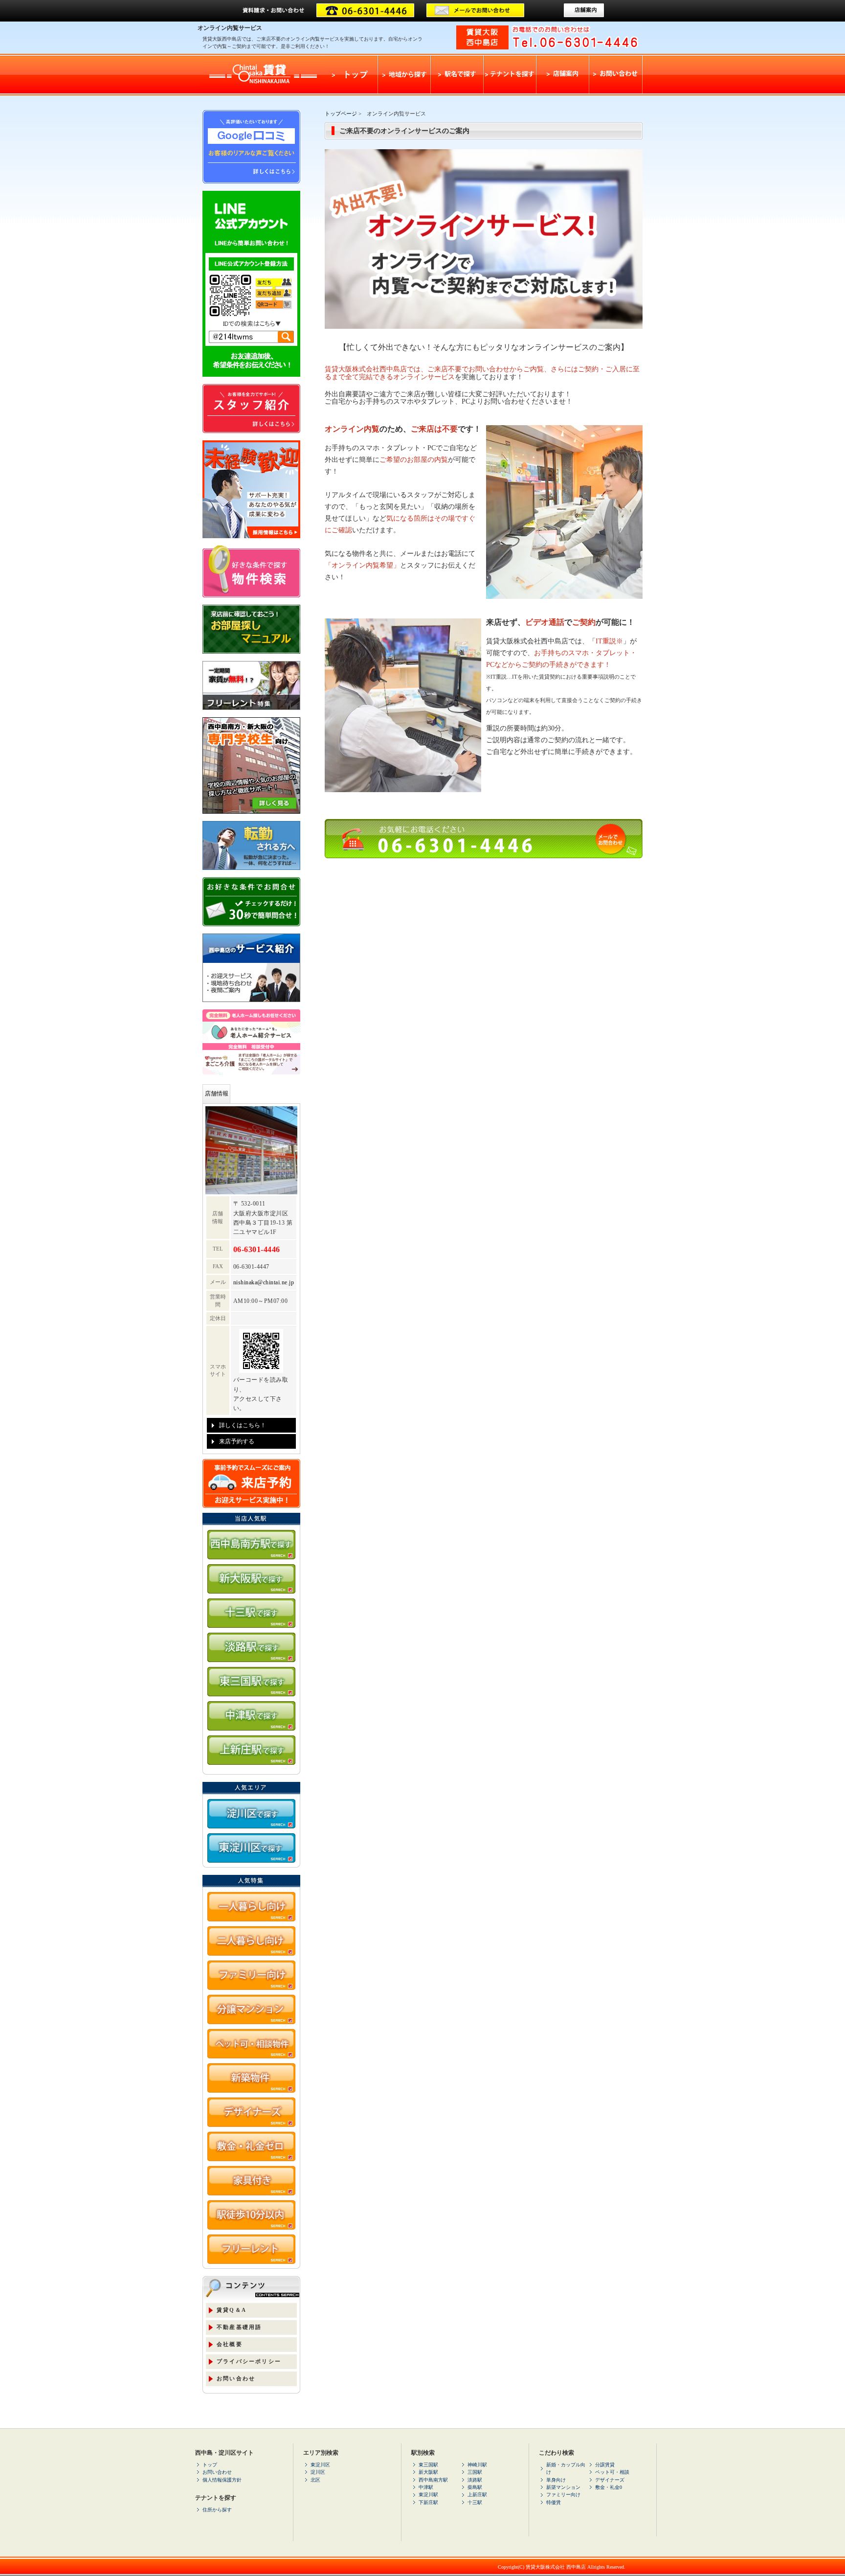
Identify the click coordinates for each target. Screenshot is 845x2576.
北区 (315, 2480)
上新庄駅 (477, 2495)
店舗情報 (217, 1094)
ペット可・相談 (612, 2472)
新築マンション (563, 2487)
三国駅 (475, 2472)
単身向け (556, 2480)
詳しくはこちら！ (243, 1425)
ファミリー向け (563, 2495)
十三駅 (475, 2502)
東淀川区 (320, 2465)
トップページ (341, 114)
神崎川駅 (477, 2465)
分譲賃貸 (605, 2465)
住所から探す (217, 2510)
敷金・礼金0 (609, 2487)
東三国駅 (428, 2465)
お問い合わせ (236, 2378)
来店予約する (237, 1441)
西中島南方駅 (433, 2480)
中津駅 (426, 2487)
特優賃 (554, 2502)
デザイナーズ (610, 2480)
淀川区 (318, 2472)
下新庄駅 (428, 2502)
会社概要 (230, 2344)
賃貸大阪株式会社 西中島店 (556, 2567)
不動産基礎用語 (239, 2327)
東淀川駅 (428, 2495)
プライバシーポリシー (249, 2361)
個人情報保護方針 (222, 2480)
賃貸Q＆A (232, 2310)
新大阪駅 (428, 2472)
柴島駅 (475, 2487)
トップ (210, 2465)
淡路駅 (475, 2480)
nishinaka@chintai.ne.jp (264, 1282)
